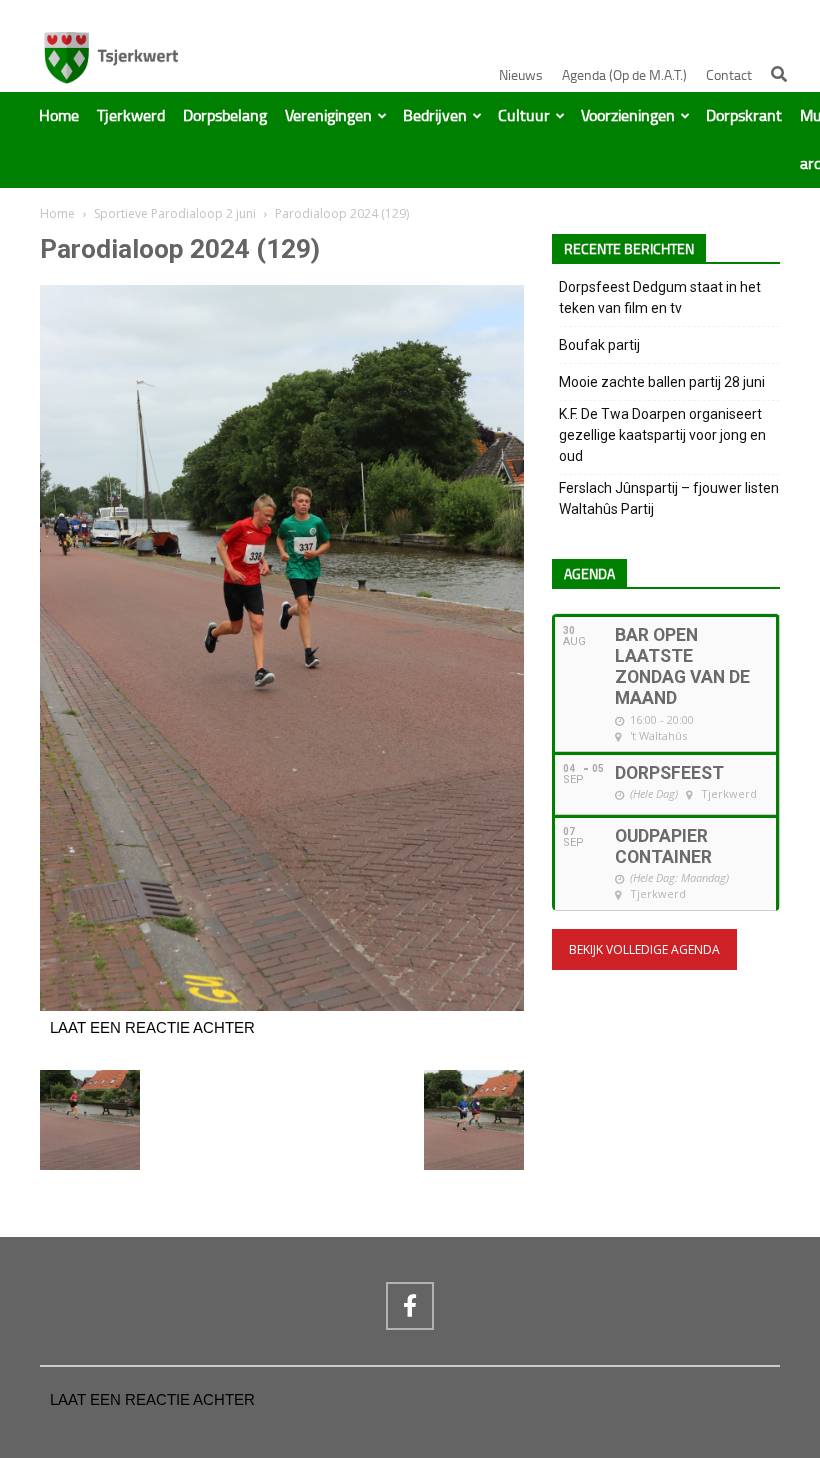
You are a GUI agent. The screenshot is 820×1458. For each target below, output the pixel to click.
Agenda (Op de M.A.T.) (624, 75)
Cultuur (524, 116)
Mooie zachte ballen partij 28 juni (662, 382)
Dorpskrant (744, 116)
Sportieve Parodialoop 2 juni (175, 213)
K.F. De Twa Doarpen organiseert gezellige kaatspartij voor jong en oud (662, 435)
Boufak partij (599, 345)
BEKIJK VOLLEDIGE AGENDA (644, 949)
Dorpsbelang (225, 116)
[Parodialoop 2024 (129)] (282, 1006)
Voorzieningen (628, 116)
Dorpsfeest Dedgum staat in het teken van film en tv (660, 297)
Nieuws (521, 75)
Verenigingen (328, 116)
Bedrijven (435, 116)
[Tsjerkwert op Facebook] (410, 1306)
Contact (729, 75)
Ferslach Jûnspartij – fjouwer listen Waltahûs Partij (669, 498)
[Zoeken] (779, 74)
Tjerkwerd (131, 116)
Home (59, 116)
